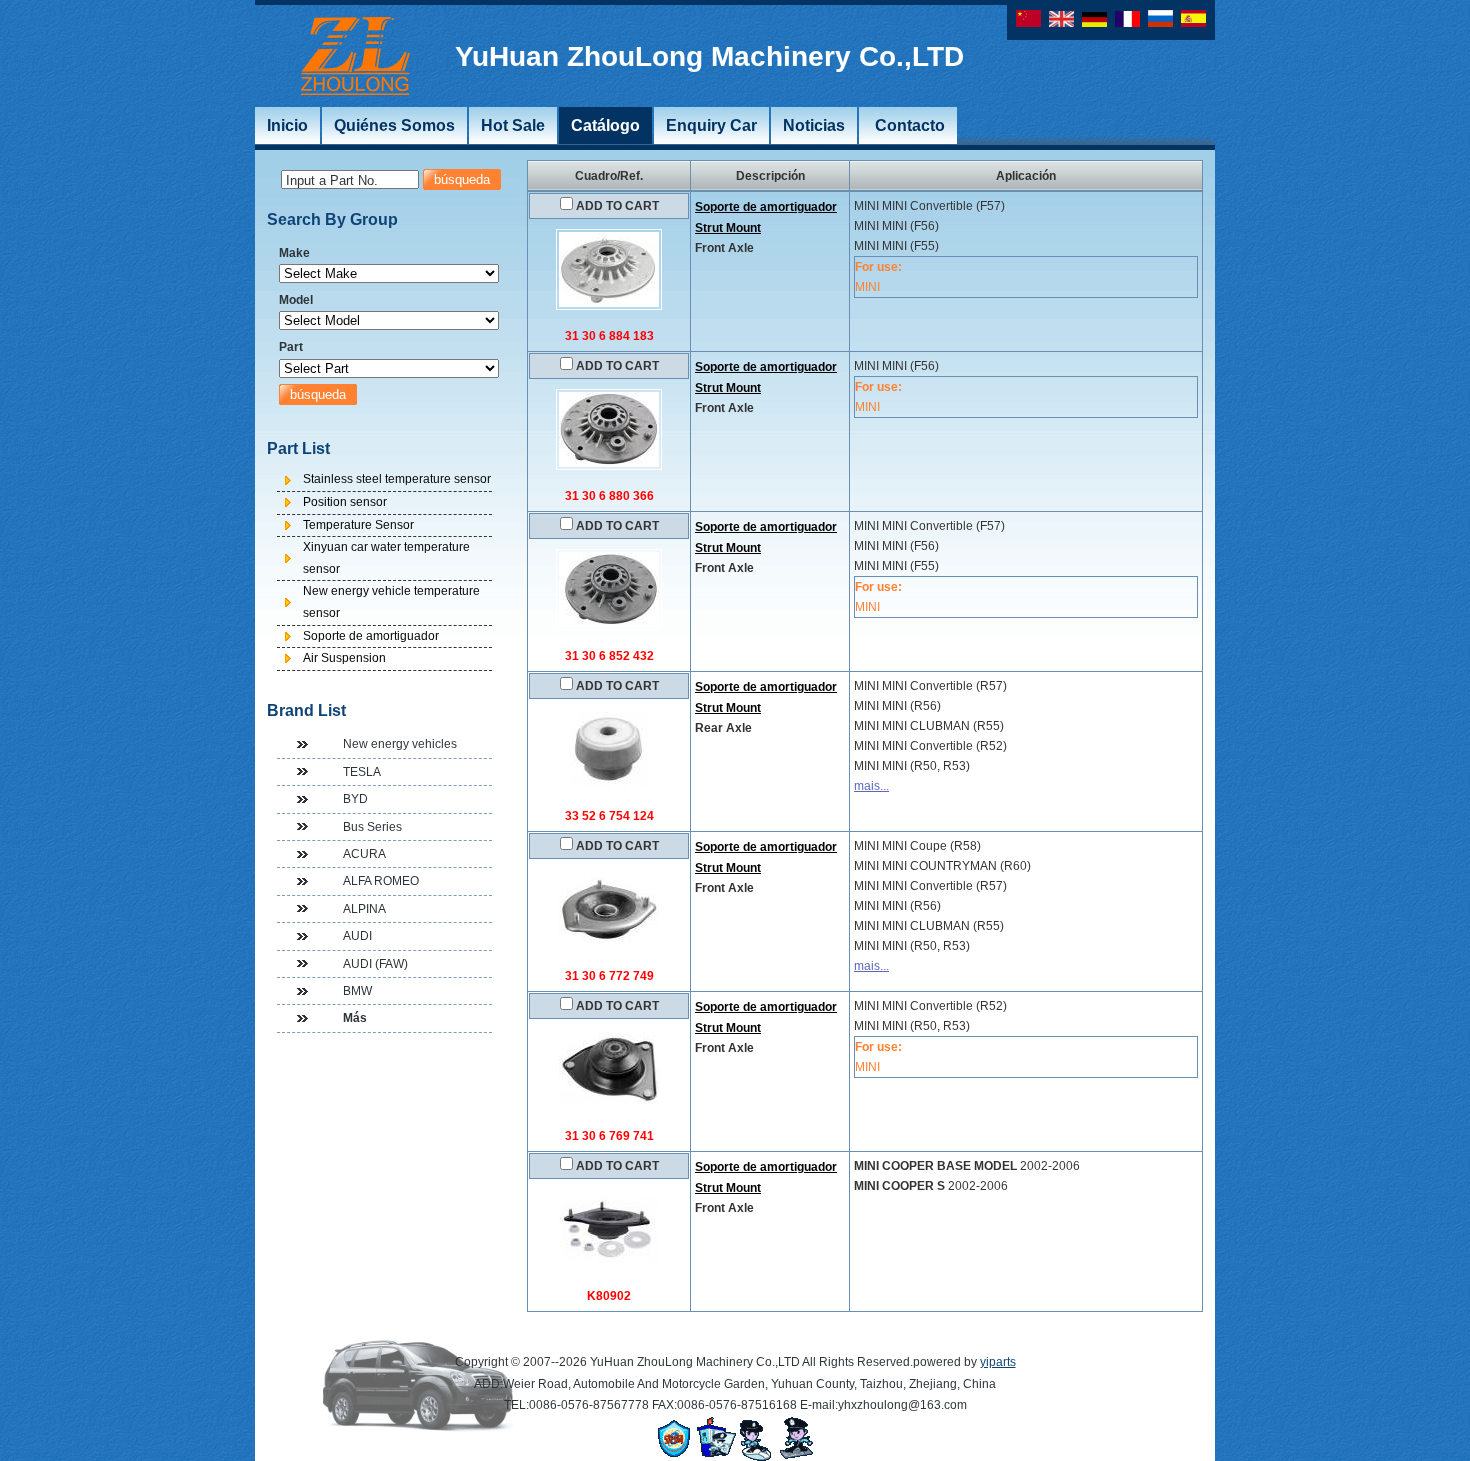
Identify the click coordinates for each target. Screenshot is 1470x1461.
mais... (871, 786)
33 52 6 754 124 (609, 816)
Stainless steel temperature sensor (397, 479)
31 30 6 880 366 (609, 496)
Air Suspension (344, 658)
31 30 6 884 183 (609, 336)
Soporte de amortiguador (371, 636)
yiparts (998, 1362)
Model (296, 300)
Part (291, 347)
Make (294, 253)
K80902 (609, 1296)
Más (355, 1018)
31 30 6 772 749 (609, 976)
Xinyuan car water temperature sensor (386, 558)
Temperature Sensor (358, 525)
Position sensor (345, 502)
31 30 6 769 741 (609, 1136)
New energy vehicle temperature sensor (391, 602)
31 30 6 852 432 (609, 656)
